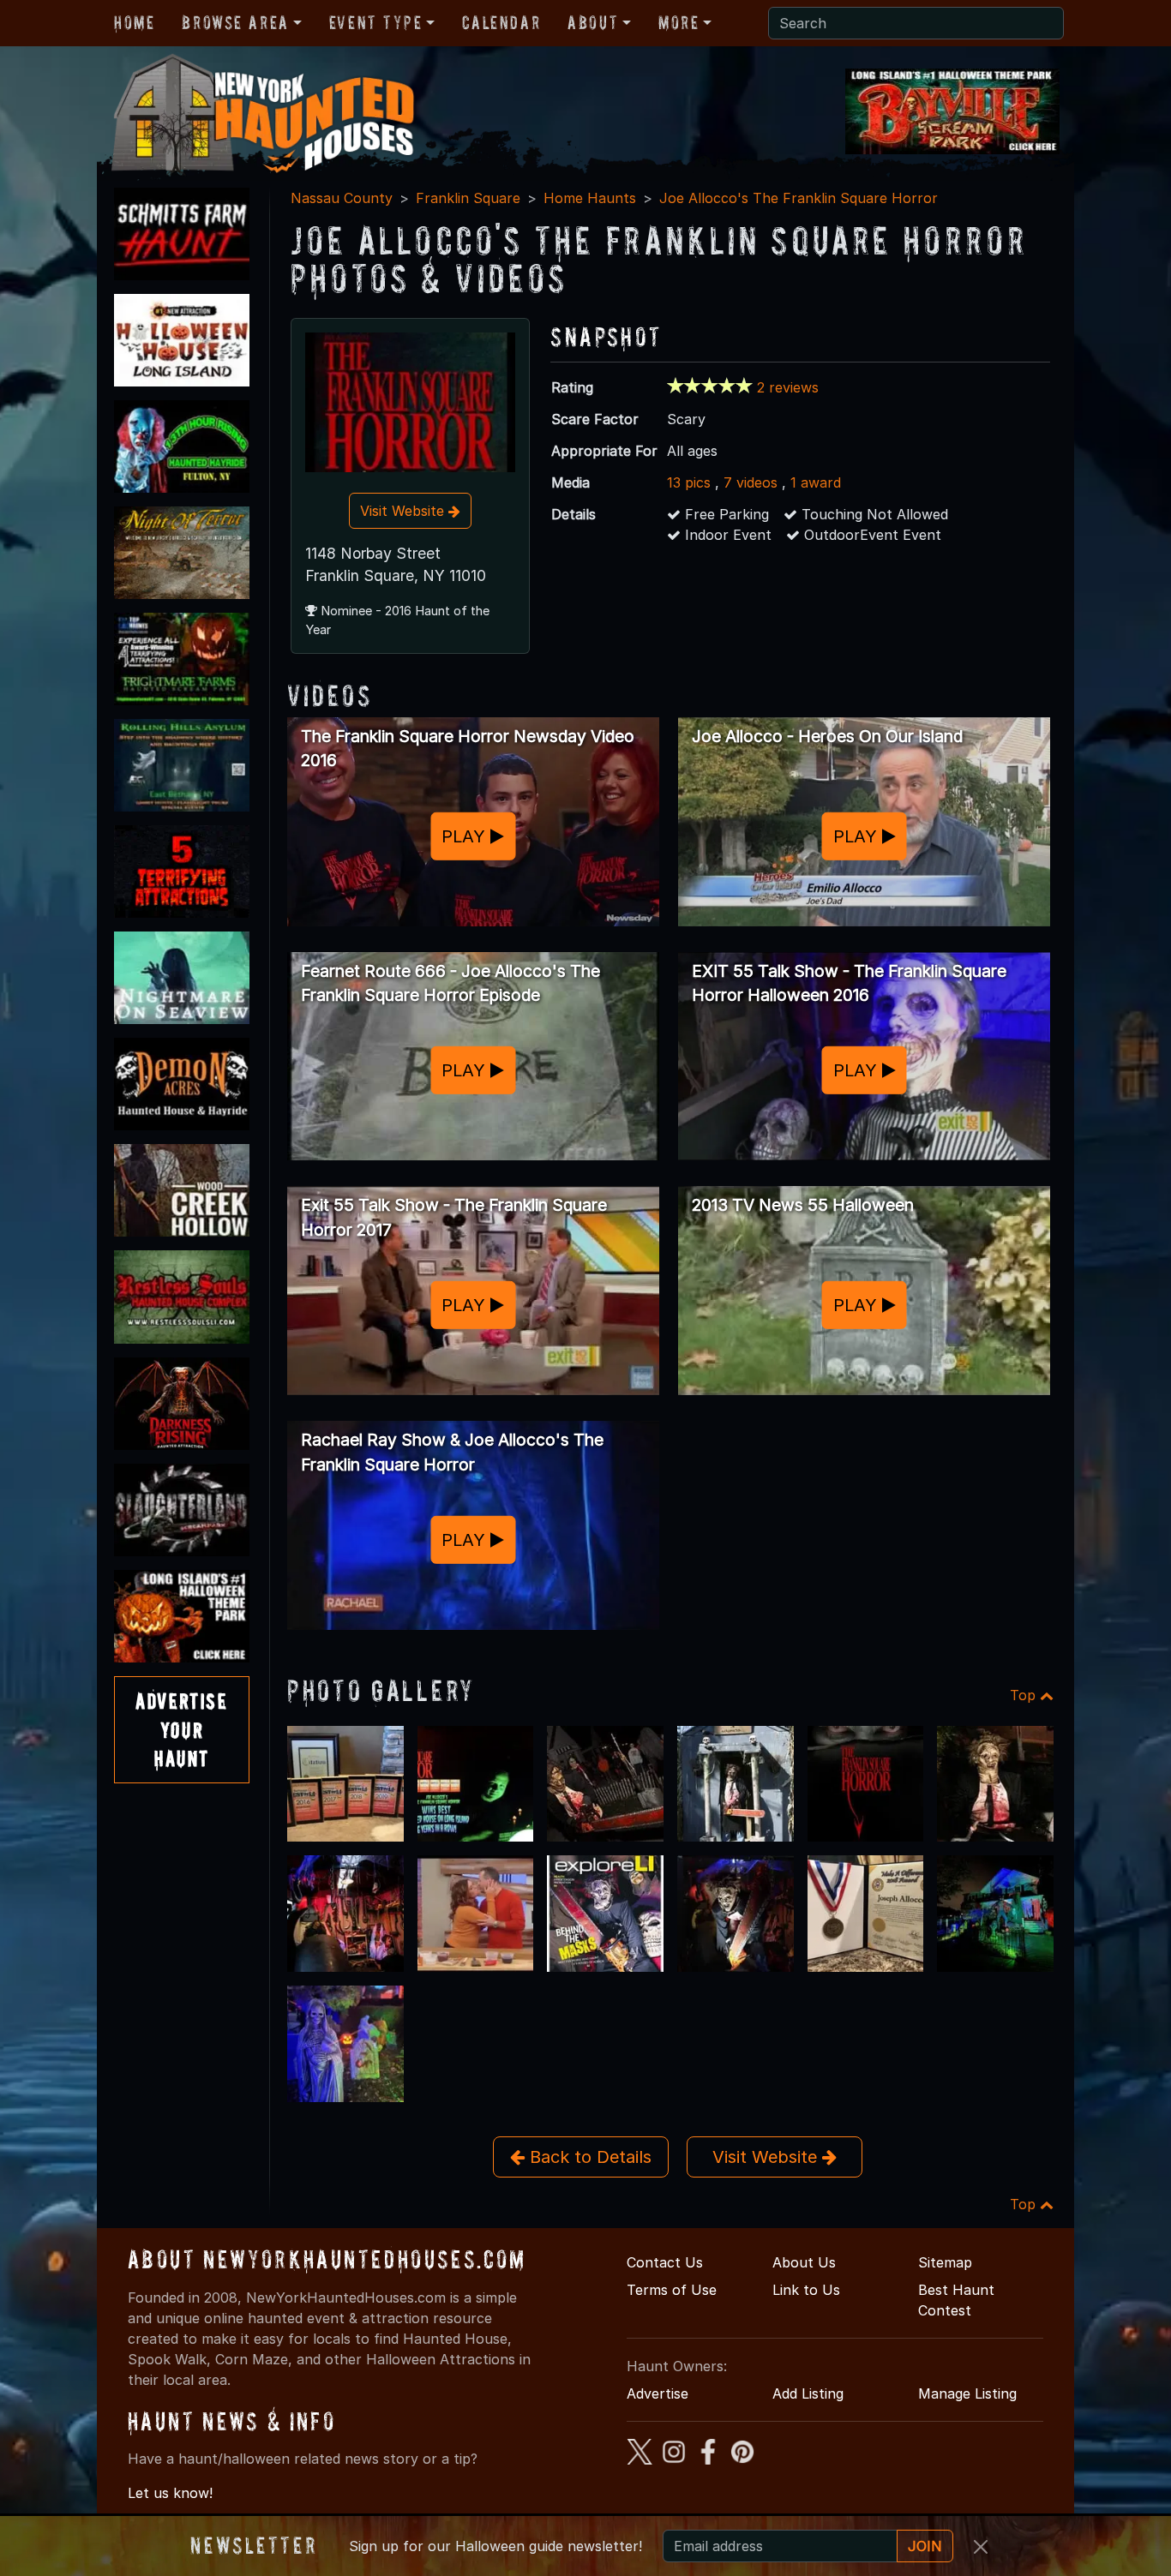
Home (134, 22)
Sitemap (945, 2262)
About (593, 22)
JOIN (925, 2546)
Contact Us (665, 2262)
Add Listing (808, 2393)
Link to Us (806, 2290)
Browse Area (235, 22)
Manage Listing (967, 2393)
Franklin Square (468, 198)
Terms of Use (672, 2290)
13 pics (689, 482)
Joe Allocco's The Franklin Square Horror (799, 198)
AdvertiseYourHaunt (181, 1729)
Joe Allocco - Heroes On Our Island (827, 736)
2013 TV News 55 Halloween (803, 1205)
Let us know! (170, 2493)
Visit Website (404, 511)
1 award (816, 482)
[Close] (981, 2547)
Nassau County (342, 198)
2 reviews (788, 387)
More (679, 22)
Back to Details (588, 2157)
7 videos (751, 482)
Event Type (376, 22)
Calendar (501, 22)
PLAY (466, 836)
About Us (804, 2262)
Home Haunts (590, 198)
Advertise (658, 2393)
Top (1025, 1695)
